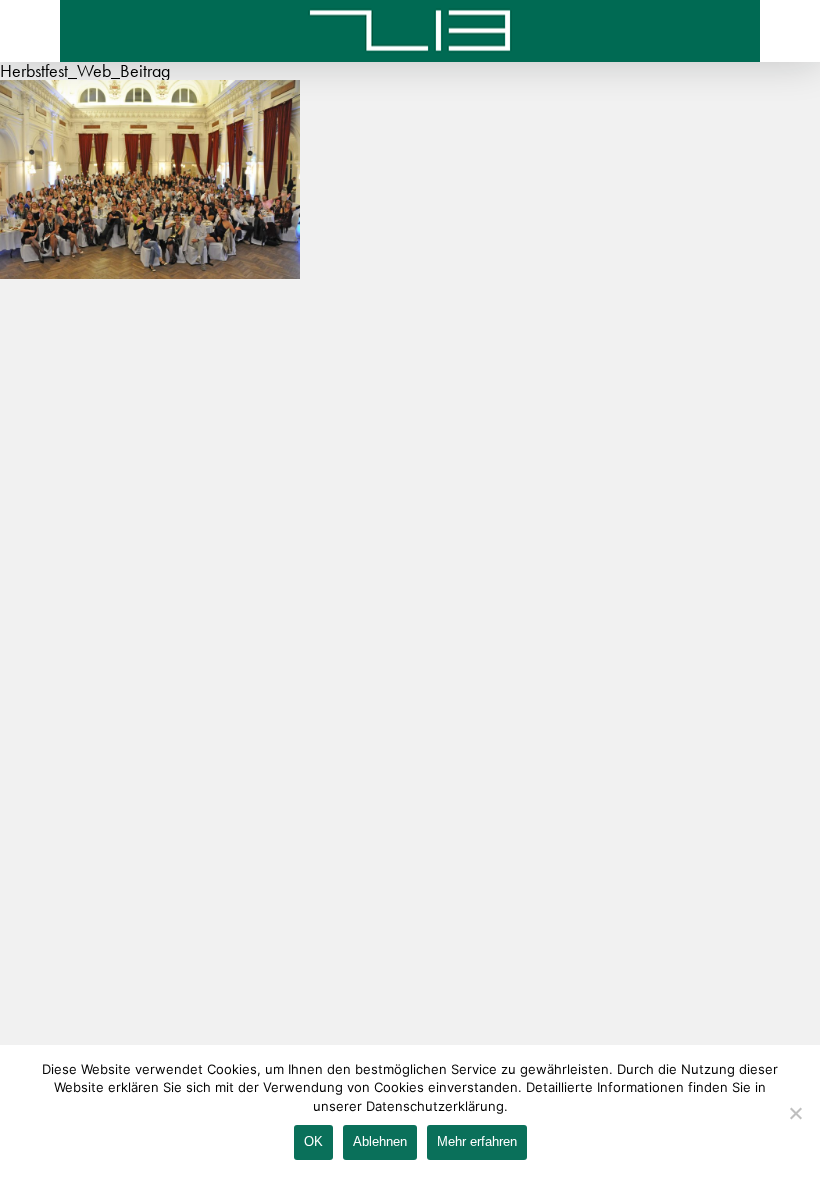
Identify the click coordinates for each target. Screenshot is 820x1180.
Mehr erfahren (477, 1141)
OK (313, 1141)
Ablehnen (380, 1141)
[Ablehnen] (795, 1113)
